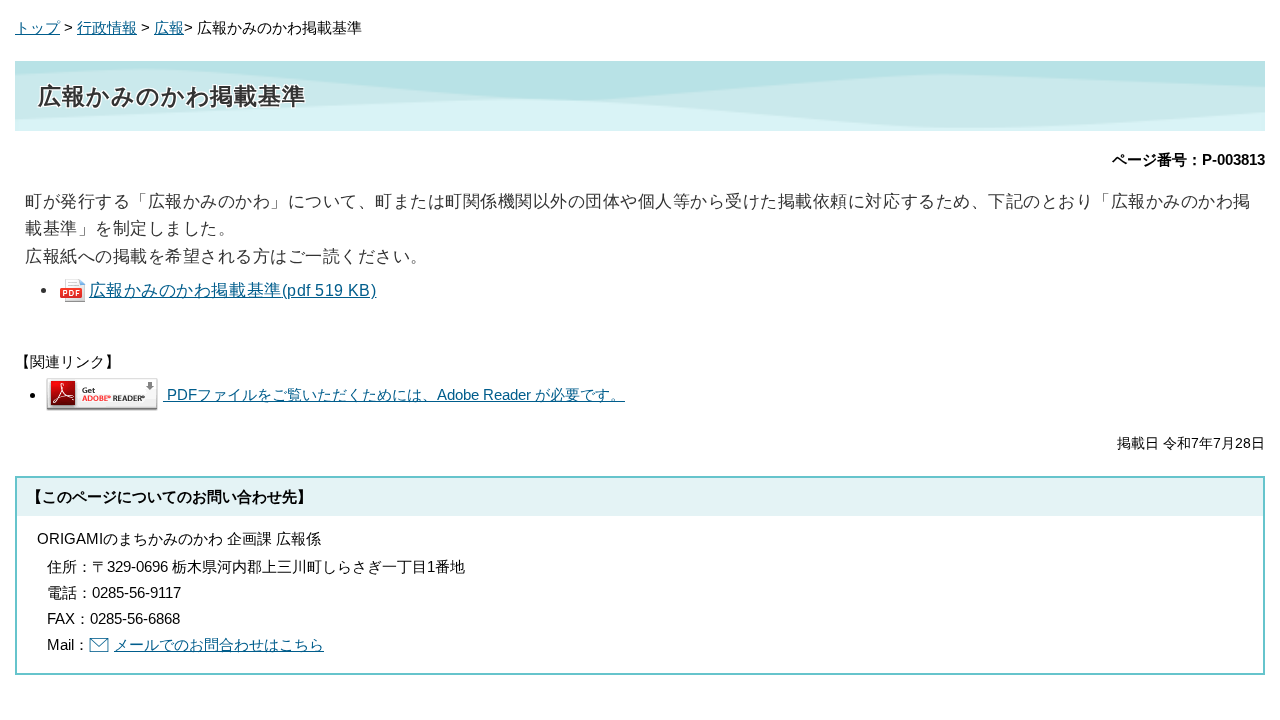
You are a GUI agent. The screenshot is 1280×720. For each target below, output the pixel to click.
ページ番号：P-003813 (1188, 159)
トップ (37, 27)
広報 (169, 27)
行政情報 (107, 27)
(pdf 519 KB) (233, 290)
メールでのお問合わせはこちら (219, 644)
